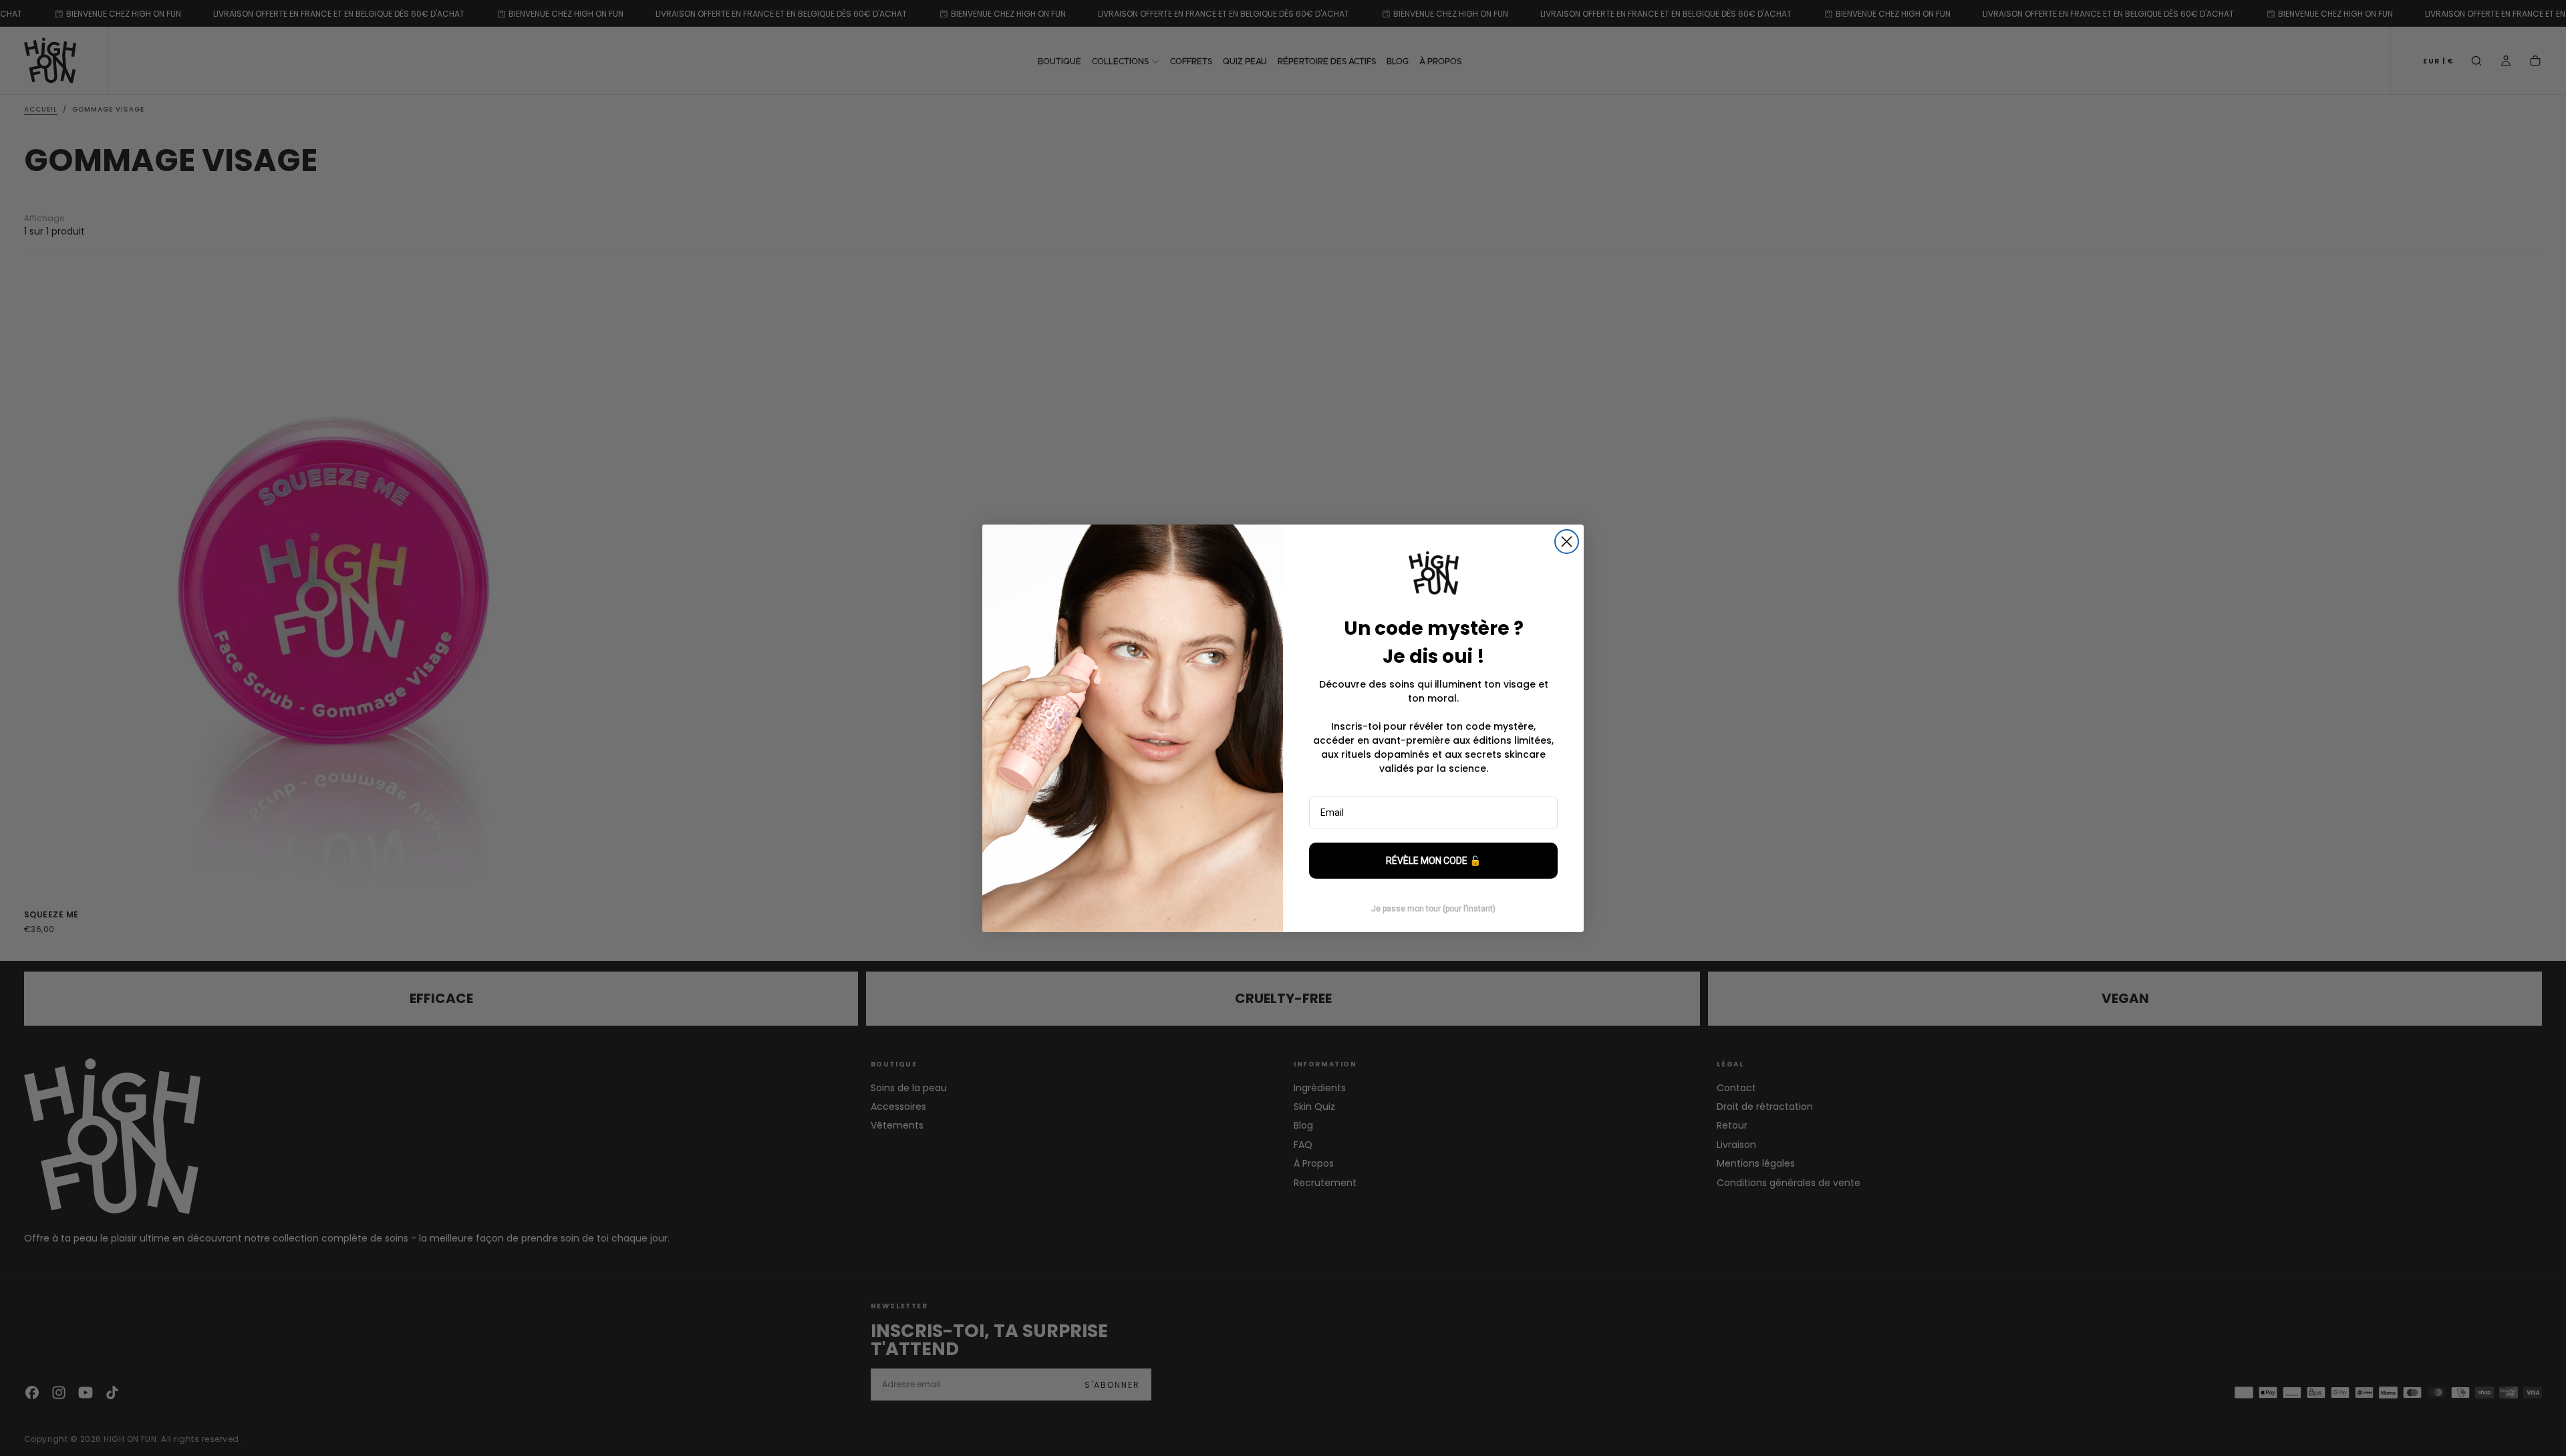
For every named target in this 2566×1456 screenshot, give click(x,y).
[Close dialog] (1567, 542)
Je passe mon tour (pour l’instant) (1433, 909)
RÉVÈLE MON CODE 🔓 (1433, 861)
